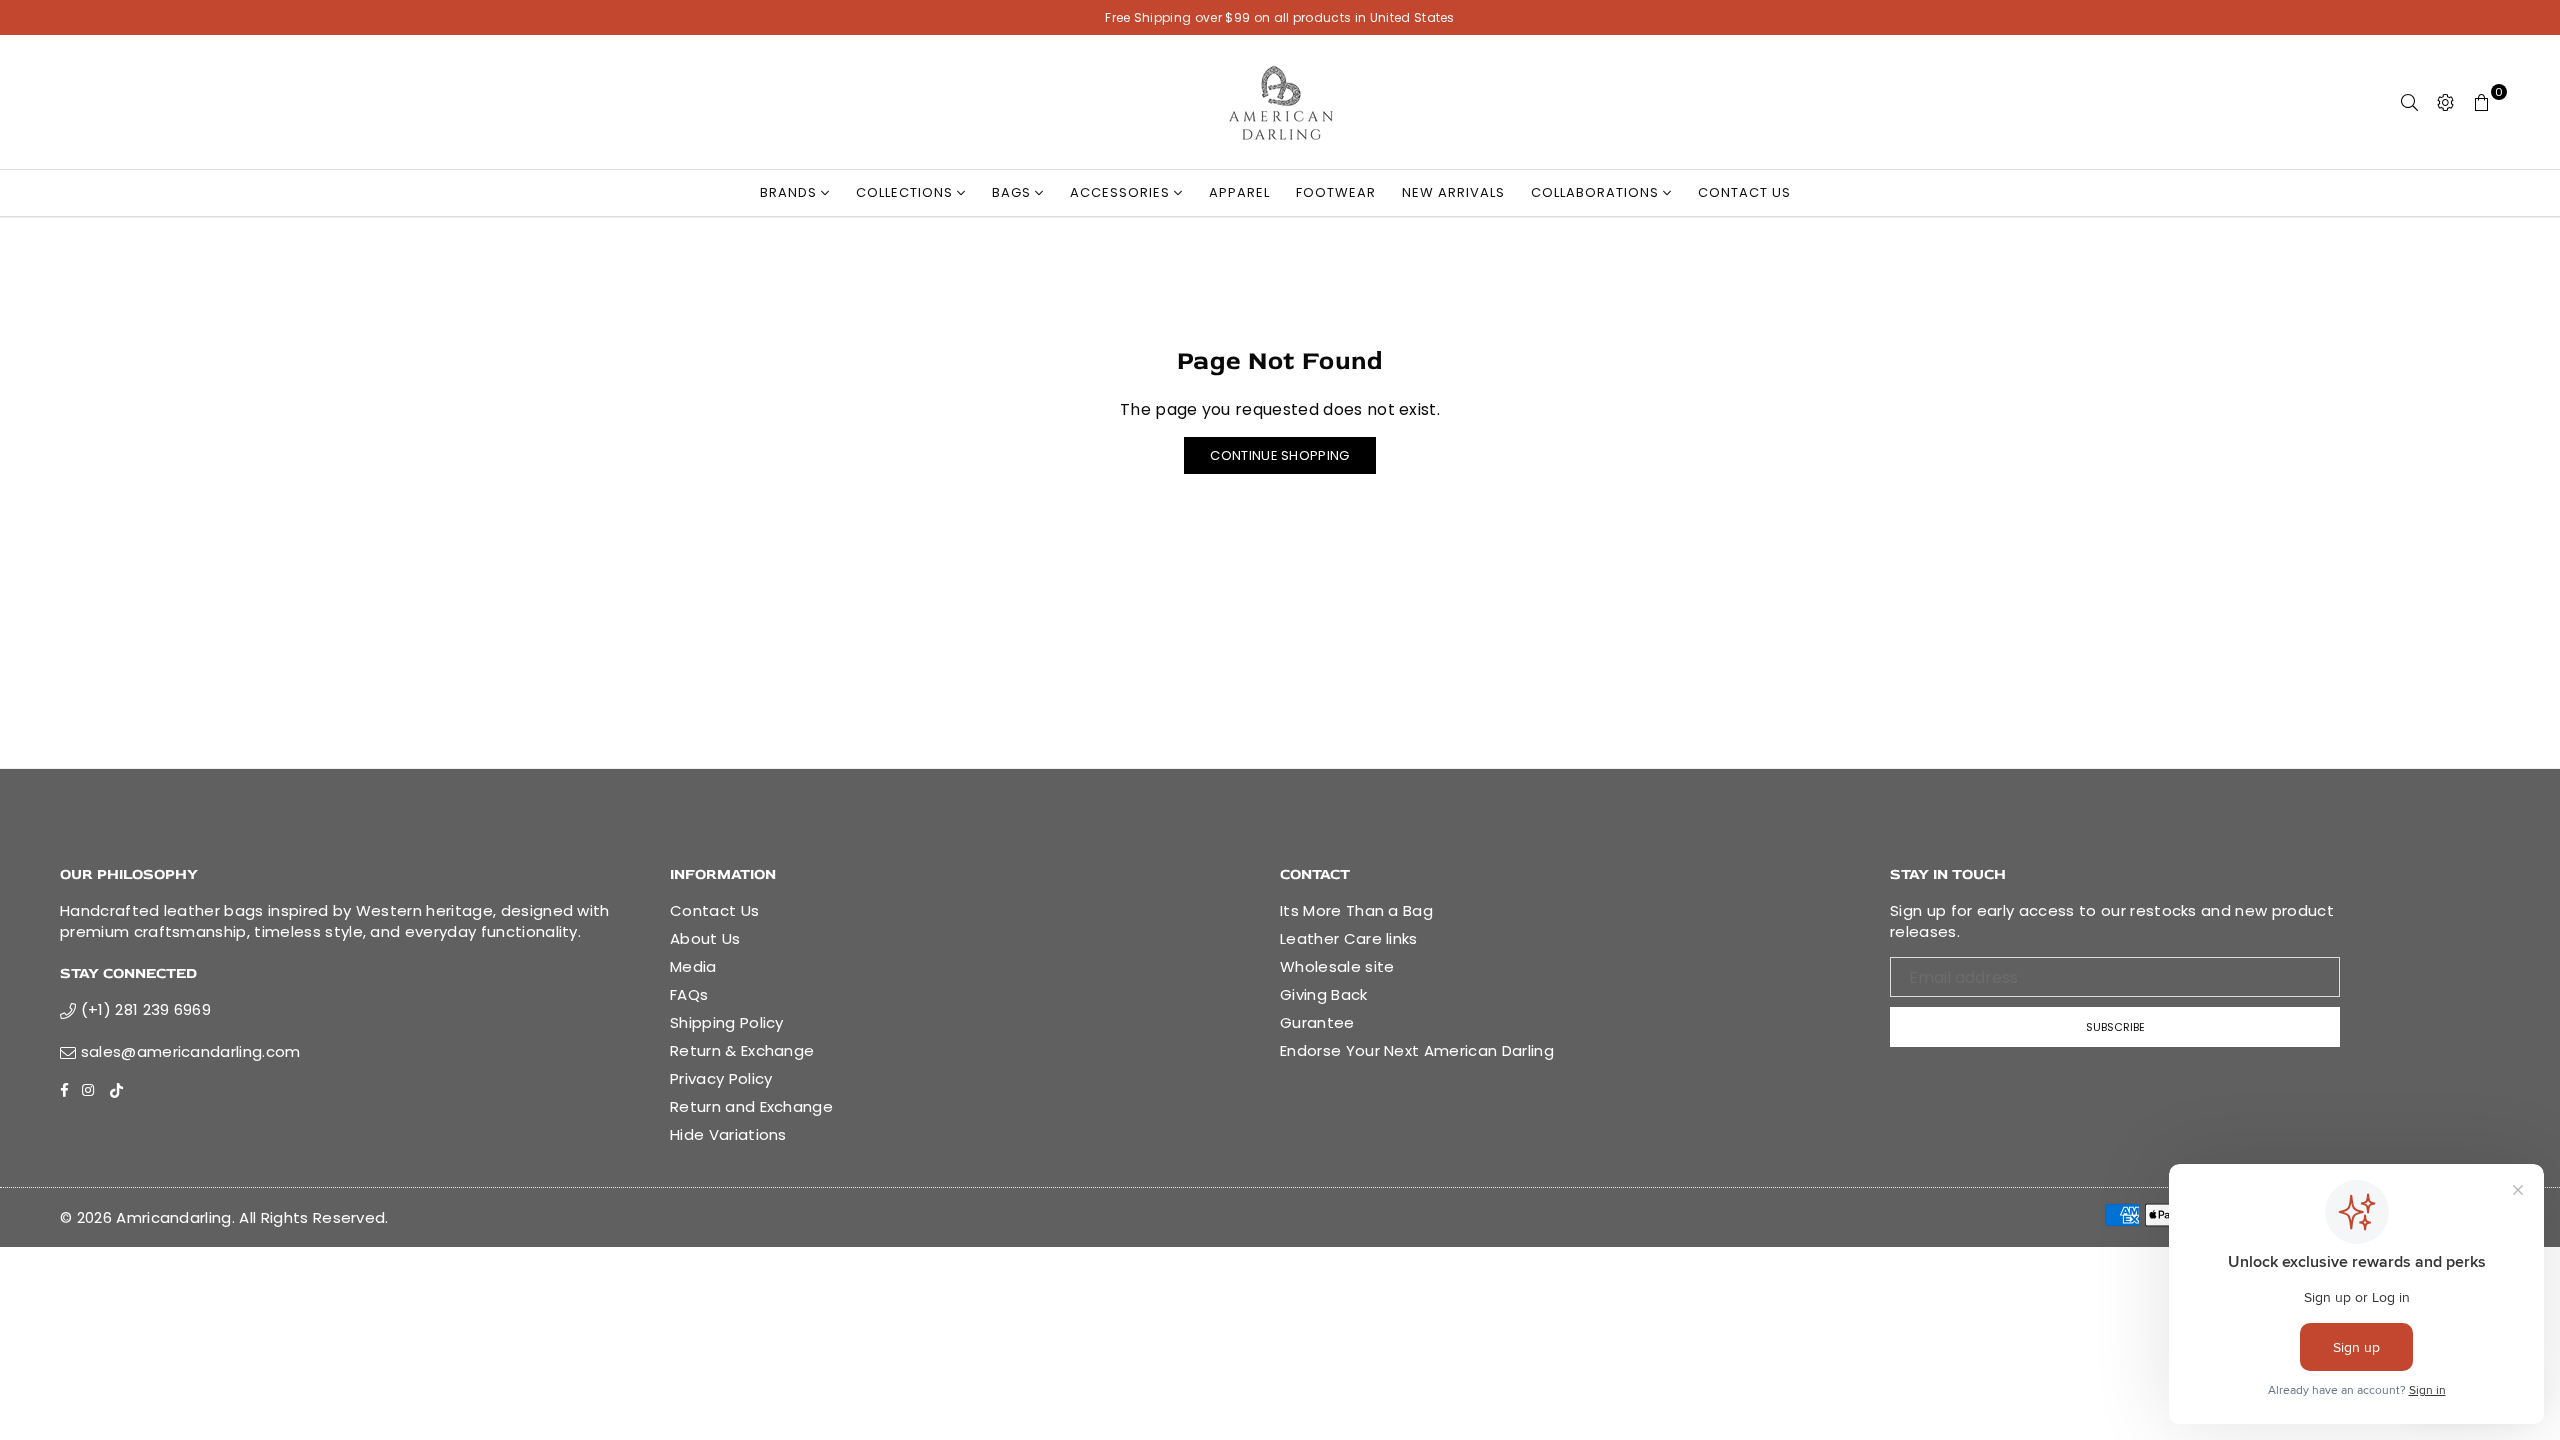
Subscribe (2115, 1027)
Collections (906, 192)
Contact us (1744, 192)
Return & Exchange (742, 1050)
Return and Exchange (751, 1106)
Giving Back (1324, 994)
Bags (1013, 192)
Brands (790, 192)
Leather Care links (1349, 938)
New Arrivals (1453, 192)
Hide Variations (728, 1134)
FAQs (689, 994)
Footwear (1336, 192)
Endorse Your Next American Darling (1417, 1050)
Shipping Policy (727, 1022)
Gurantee (1317, 1022)
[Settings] (2446, 102)
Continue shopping (1279, 455)
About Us (705, 938)
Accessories (1122, 192)
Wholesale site (1337, 966)
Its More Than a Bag (1356, 910)
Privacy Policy (721, 1078)
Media (693, 966)
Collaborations (1597, 192)
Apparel (1239, 192)
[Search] (2410, 102)
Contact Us (714, 910)
